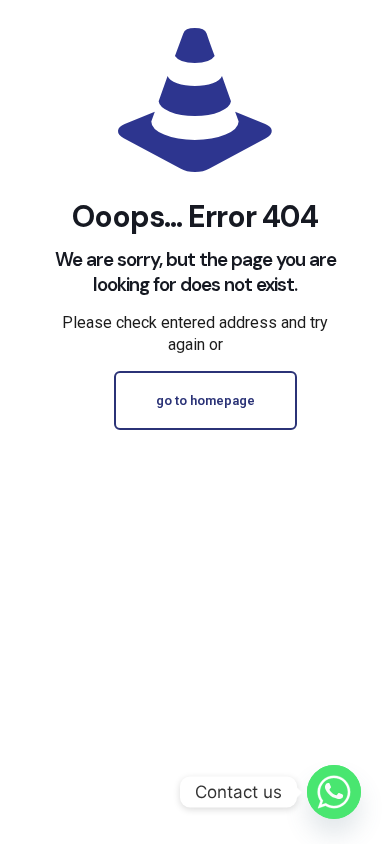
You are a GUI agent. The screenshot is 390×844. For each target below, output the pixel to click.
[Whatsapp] (334, 792)
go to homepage (205, 400)
